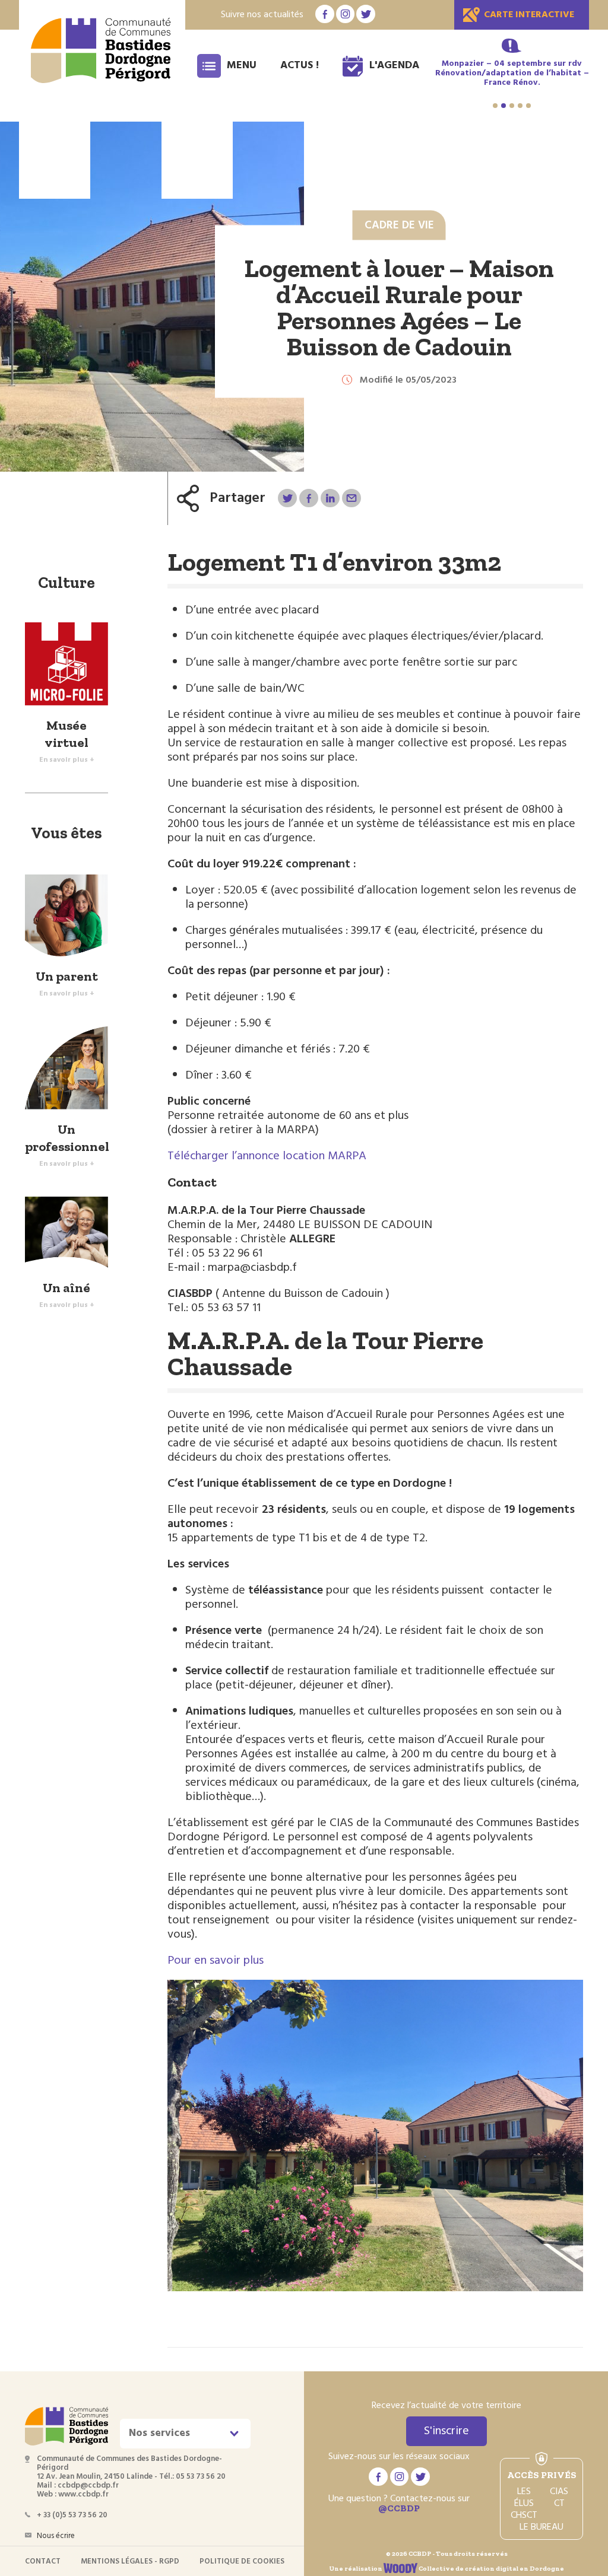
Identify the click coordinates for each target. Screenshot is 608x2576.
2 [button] (503, 106)
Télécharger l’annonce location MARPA (267, 1156)
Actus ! (300, 66)
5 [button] (528, 106)
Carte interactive (529, 15)
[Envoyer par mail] (351, 498)
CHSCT (524, 2515)
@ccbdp (399, 2508)
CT (559, 2504)
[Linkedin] (330, 498)
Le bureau (541, 2527)
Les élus (524, 2498)
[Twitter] (287, 498)
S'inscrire (446, 2431)
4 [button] (520, 106)
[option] (512, 74)
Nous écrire (56, 2536)
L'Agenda (394, 66)
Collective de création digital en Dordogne (491, 2569)
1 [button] (495, 106)
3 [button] (512, 106)
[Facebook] (308, 498)
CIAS (559, 2492)
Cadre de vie (399, 225)
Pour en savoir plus (216, 1961)
